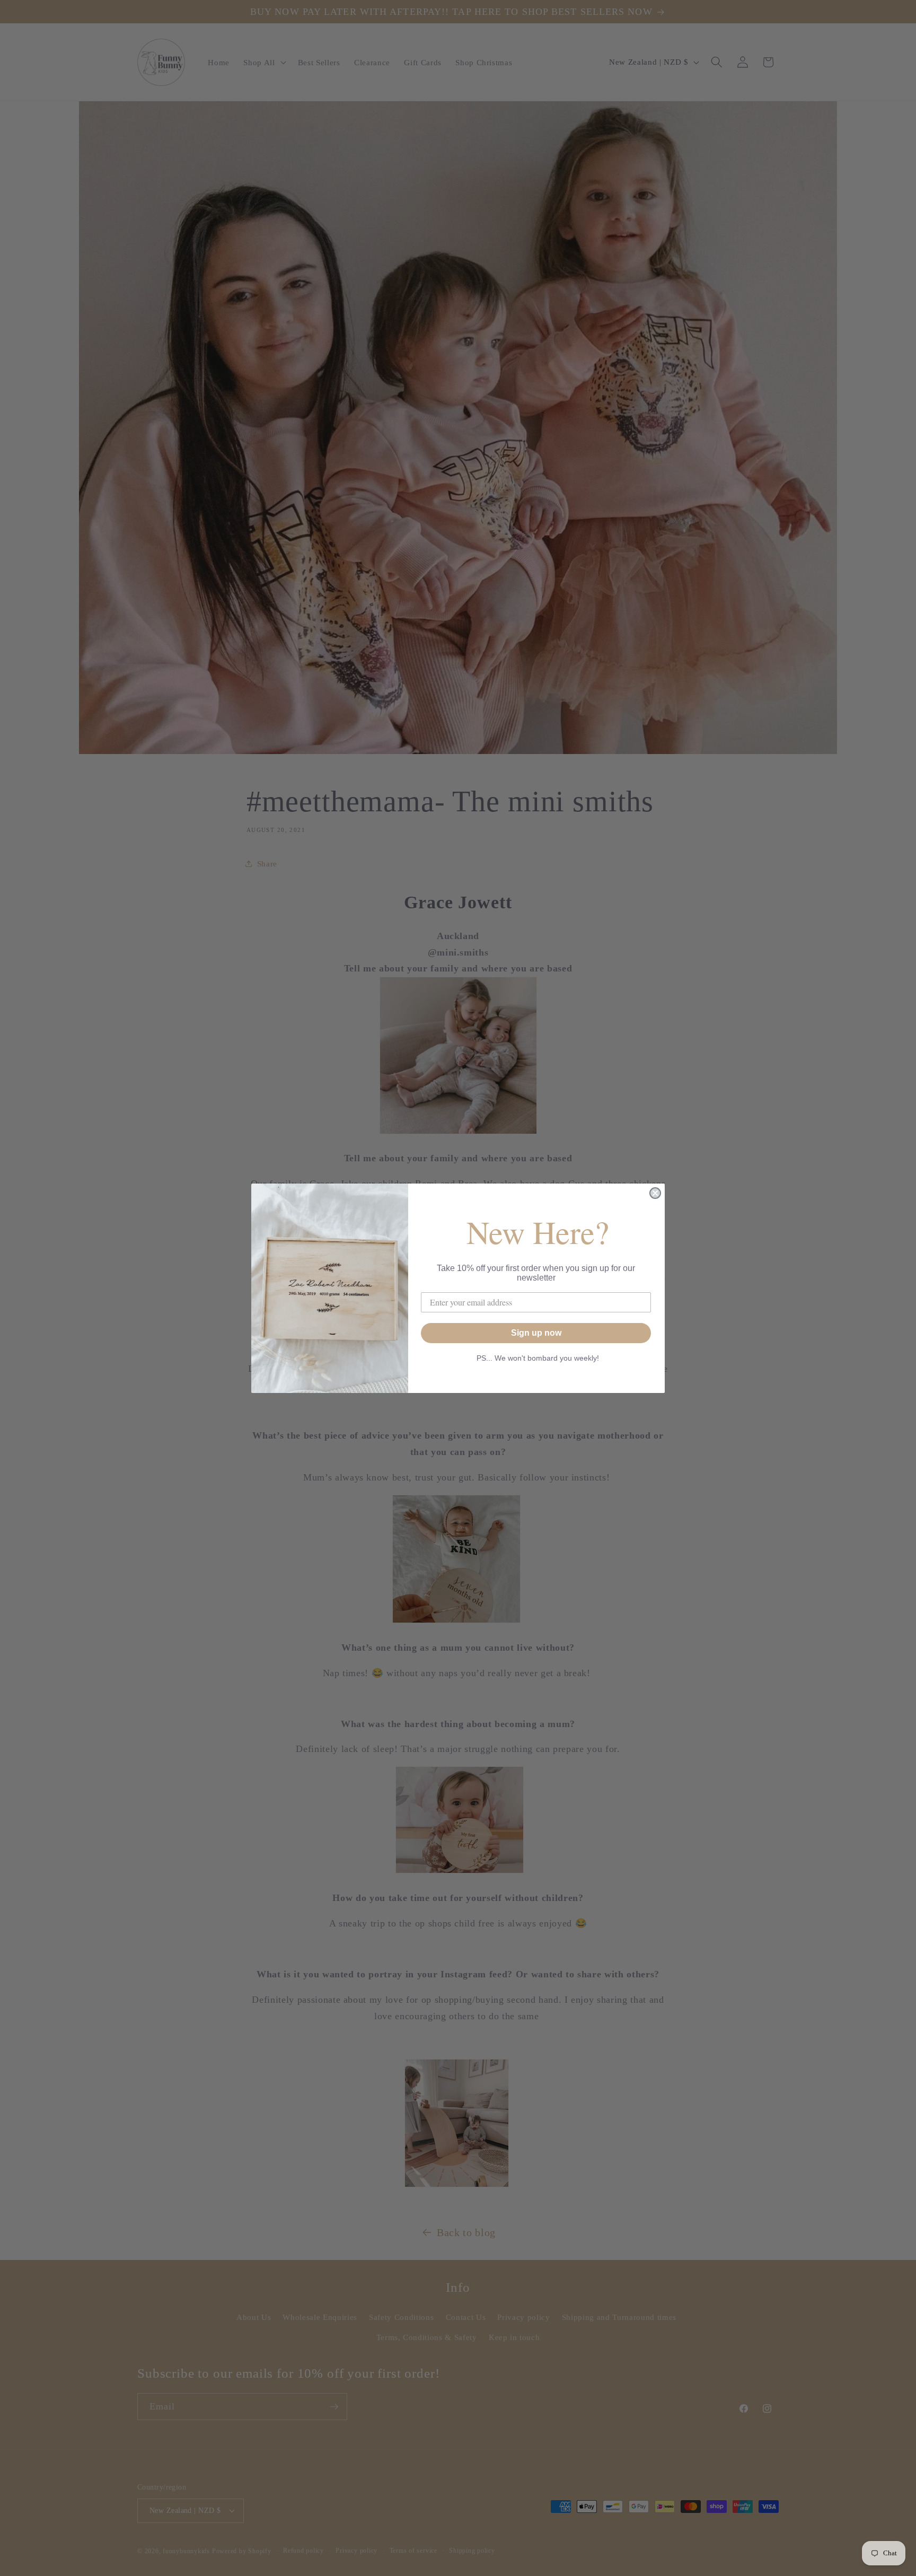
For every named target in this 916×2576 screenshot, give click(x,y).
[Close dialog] (655, 1193)
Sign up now (536, 1333)
